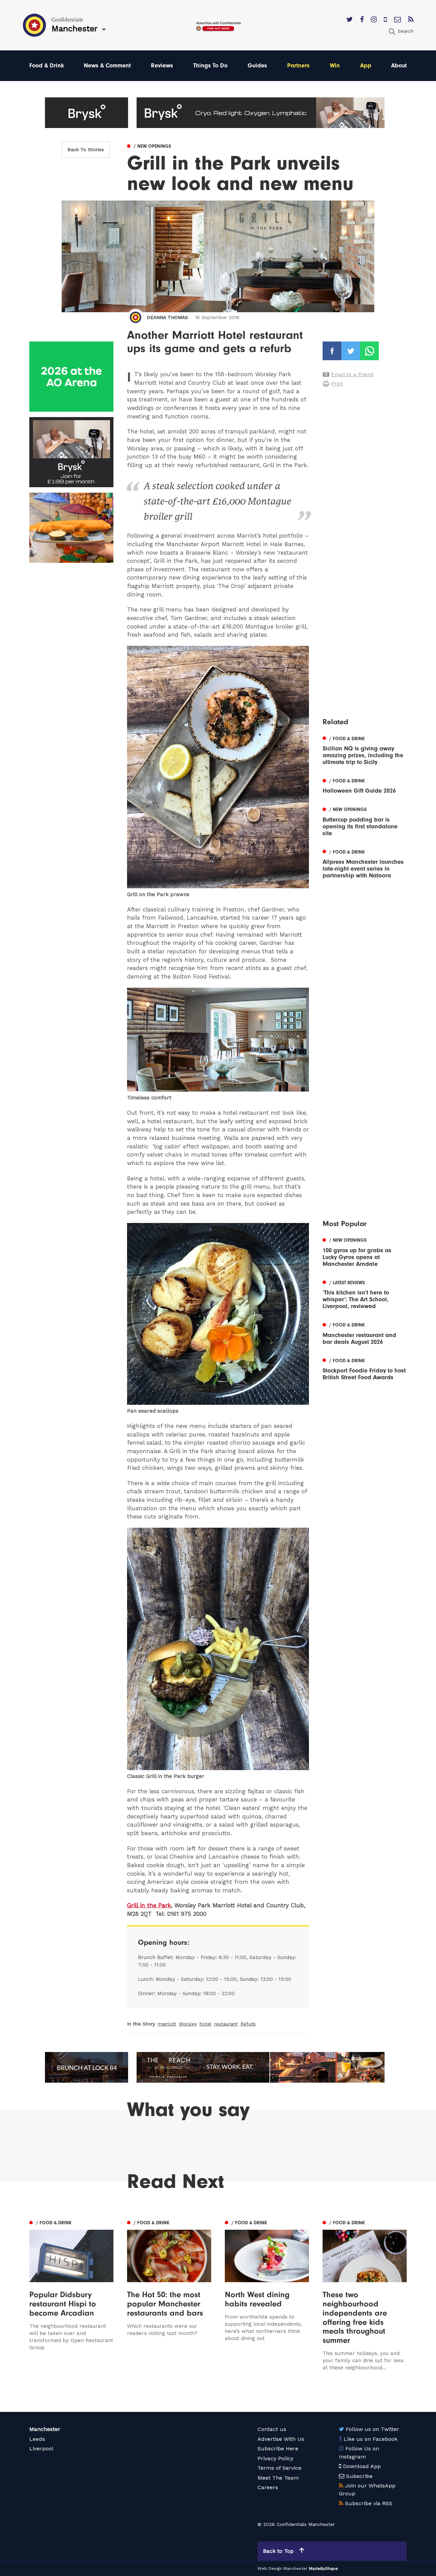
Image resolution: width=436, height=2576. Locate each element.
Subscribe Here (278, 2448)
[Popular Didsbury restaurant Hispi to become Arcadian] (71, 2295)
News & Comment (107, 66)
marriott (167, 2024)
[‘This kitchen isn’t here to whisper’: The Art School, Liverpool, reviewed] (365, 1294)
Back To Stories (86, 149)
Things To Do (210, 66)
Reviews (162, 66)
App (366, 66)
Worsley (188, 2024)
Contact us (272, 2429)
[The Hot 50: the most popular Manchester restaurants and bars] (169, 2295)
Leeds (37, 2439)
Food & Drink (47, 66)
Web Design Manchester (283, 2569)
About (399, 66)
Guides (257, 66)
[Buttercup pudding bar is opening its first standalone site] (365, 821)
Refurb (248, 2024)
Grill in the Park (149, 1905)
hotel (206, 2024)
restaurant (226, 2024)
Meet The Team (278, 2478)
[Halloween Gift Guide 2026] (365, 785)
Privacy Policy (275, 2458)
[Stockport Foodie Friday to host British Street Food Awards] (365, 1368)
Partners (298, 66)
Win (335, 66)
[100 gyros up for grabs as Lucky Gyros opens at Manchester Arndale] (365, 1252)
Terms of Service (279, 2468)
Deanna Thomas (167, 317)
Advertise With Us (281, 2439)
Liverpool (41, 2448)
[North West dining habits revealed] (267, 2295)
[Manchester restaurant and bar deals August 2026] (365, 1333)
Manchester (45, 2429)
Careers (268, 2487)
